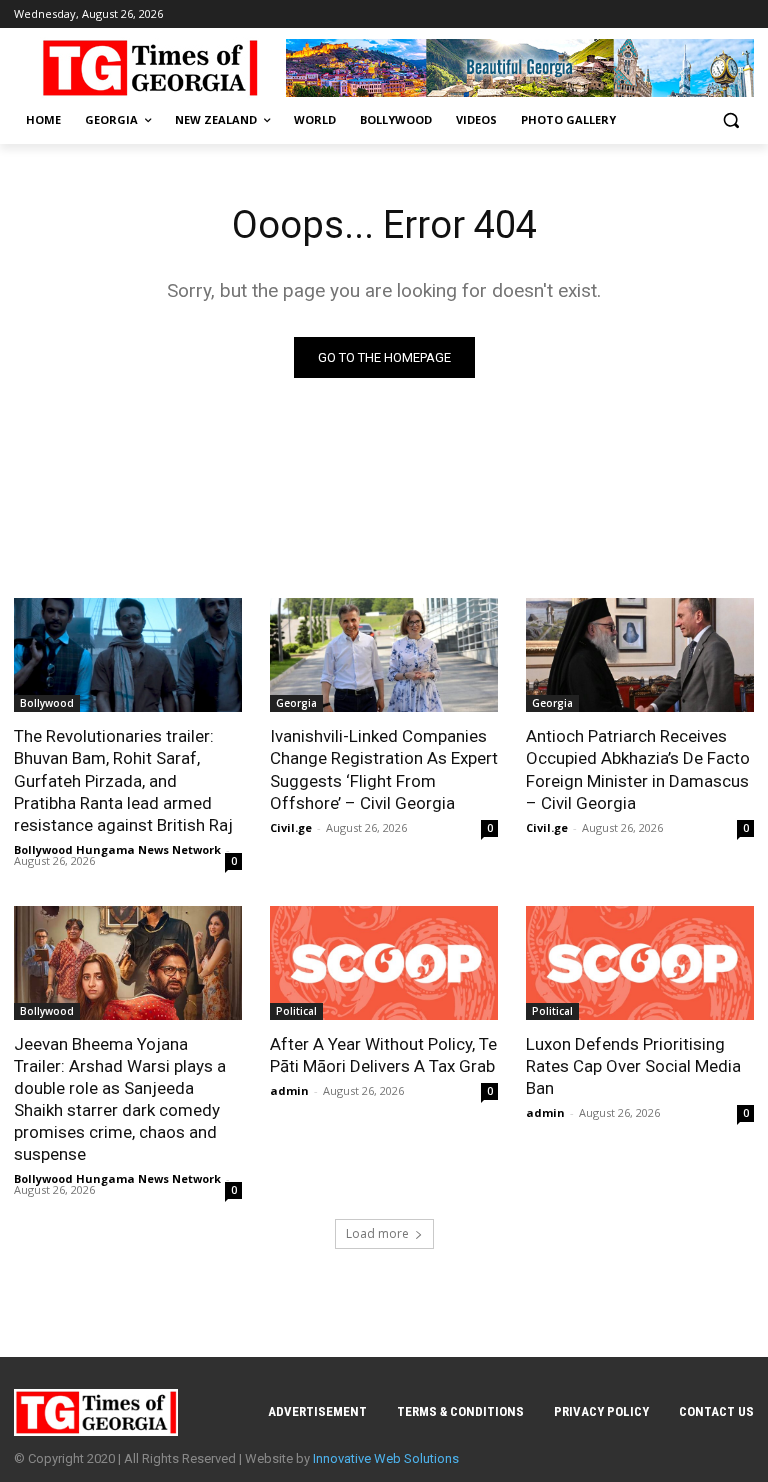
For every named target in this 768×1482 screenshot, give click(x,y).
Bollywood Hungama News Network (117, 849)
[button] (730, 120)
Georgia (296, 703)
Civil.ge (291, 827)
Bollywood (47, 703)
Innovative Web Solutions (386, 1458)
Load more (377, 1233)
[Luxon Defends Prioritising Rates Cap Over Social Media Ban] (640, 963)
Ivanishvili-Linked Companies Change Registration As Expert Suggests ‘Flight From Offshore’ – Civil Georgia (384, 769)
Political (296, 1011)
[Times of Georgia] (150, 68)
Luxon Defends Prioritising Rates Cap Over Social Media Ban (633, 1066)
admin (289, 1090)
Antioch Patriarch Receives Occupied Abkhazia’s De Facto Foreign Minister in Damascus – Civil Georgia (638, 769)
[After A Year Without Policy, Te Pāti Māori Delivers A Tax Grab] (384, 963)
